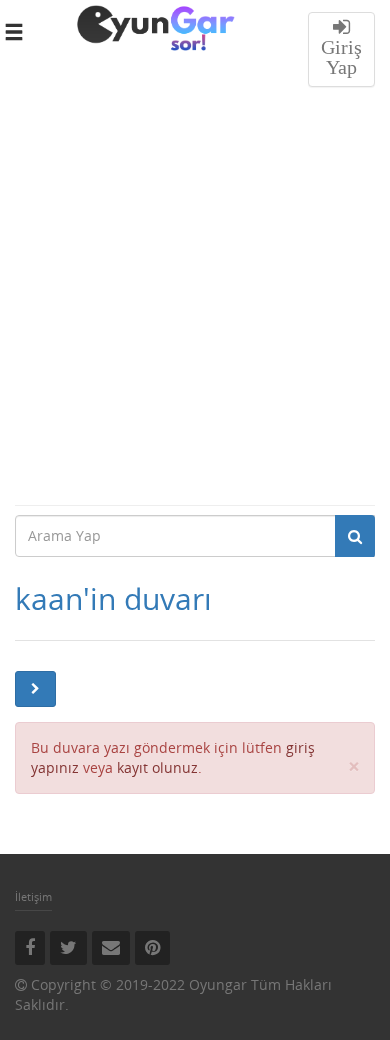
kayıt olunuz (157, 767)
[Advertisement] (195, 299)
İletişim (33, 896)
